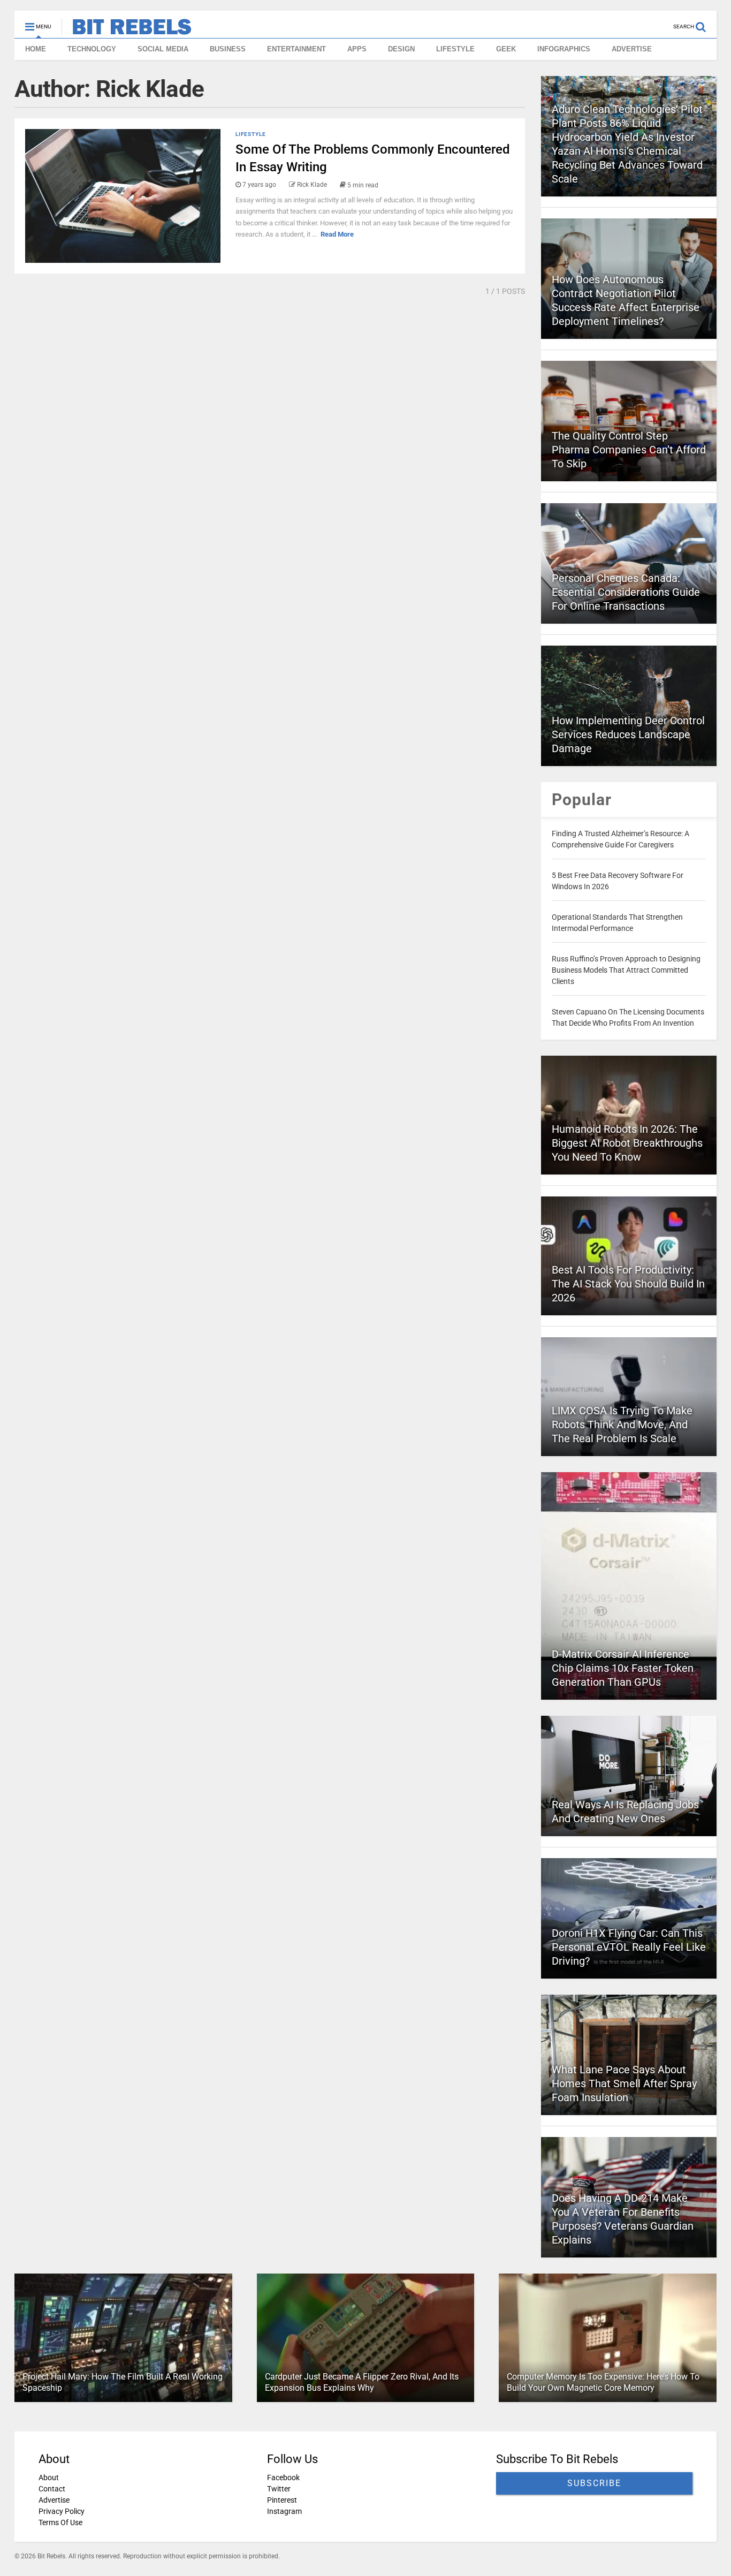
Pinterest (282, 2500)
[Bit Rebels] (127, 30)
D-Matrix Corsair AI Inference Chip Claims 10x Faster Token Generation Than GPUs (623, 1668)
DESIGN (401, 49)
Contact (52, 2489)
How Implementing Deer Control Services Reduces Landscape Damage (628, 734)
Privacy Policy (62, 2511)
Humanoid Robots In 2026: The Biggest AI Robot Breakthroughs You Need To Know (627, 1143)
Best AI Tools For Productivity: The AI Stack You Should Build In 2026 (628, 1284)
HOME (36, 49)
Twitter (279, 2489)
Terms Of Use (60, 2522)
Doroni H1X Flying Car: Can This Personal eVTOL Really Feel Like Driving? (629, 1947)
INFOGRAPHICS (564, 49)
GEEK (506, 49)
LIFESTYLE (455, 49)
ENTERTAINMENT (296, 49)
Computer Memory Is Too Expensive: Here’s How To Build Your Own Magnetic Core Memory (603, 2382)
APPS (357, 49)
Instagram (284, 2511)
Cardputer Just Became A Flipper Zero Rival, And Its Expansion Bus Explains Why (362, 2382)
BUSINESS (228, 49)
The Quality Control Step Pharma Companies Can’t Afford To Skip (629, 450)
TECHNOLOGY (92, 49)
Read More (337, 234)
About (49, 2477)
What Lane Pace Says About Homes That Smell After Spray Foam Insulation (624, 2083)
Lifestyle (251, 134)
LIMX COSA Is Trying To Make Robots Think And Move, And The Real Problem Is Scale (622, 1425)
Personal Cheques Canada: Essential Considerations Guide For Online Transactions (626, 592)
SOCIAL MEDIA (163, 49)
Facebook (283, 2477)
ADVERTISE (632, 49)
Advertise (54, 2500)
